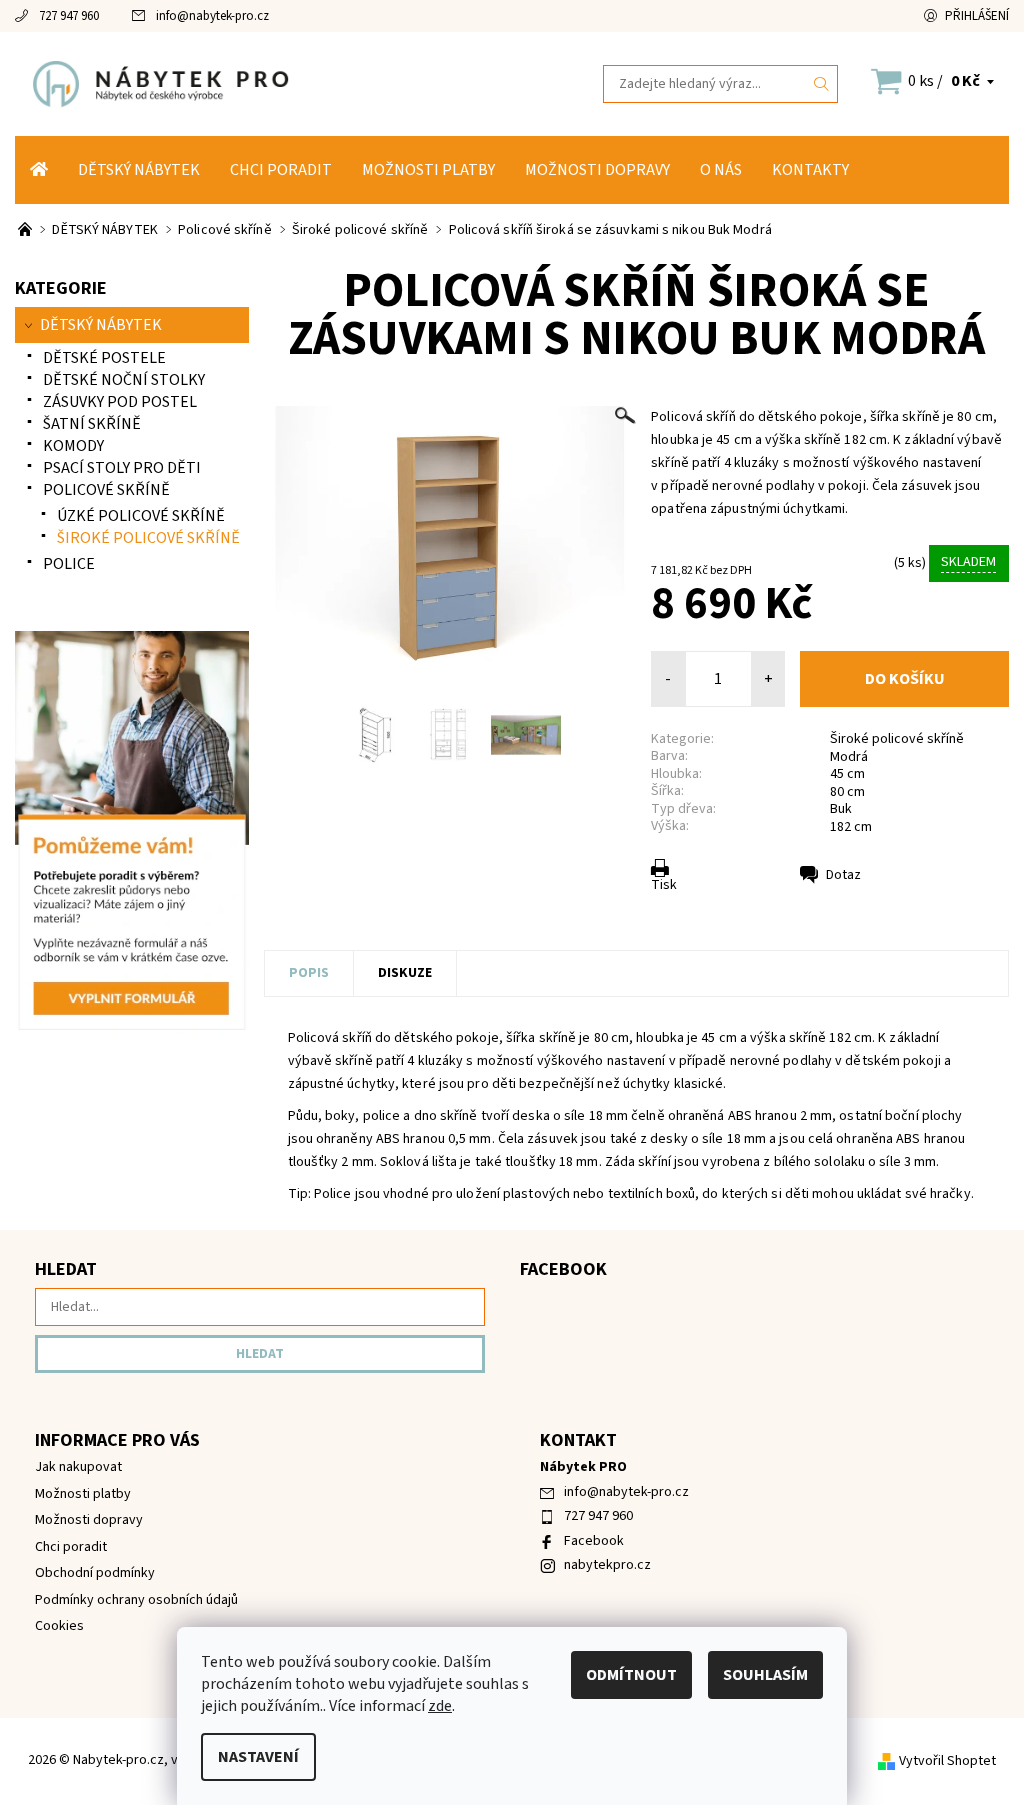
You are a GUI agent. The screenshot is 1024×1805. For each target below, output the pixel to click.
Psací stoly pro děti (122, 468)
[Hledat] (822, 84)
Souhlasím (765, 1675)
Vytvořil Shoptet (947, 1761)
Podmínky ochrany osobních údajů (136, 1600)
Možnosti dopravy (597, 170)
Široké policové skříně (897, 739)
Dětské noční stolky (124, 380)
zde (440, 1706)
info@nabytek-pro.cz (212, 16)
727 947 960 (69, 16)
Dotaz (843, 875)
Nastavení (258, 1757)
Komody (73, 446)
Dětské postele (104, 358)
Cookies (59, 1626)
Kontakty (810, 170)
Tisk (664, 885)
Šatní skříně (92, 424)
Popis (309, 973)
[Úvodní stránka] (39, 170)
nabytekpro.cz (607, 1565)
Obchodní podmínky (95, 1573)
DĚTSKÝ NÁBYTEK (139, 170)
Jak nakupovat (78, 1467)
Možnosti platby (428, 170)
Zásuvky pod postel (120, 402)
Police (69, 564)
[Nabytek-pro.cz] (263, 83)
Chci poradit (281, 170)
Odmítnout (631, 1675)
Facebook (594, 1541)
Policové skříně (106, 490)
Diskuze (405, 973)
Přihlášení (977, 16)
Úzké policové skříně (141, 516)
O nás (721, 170)
